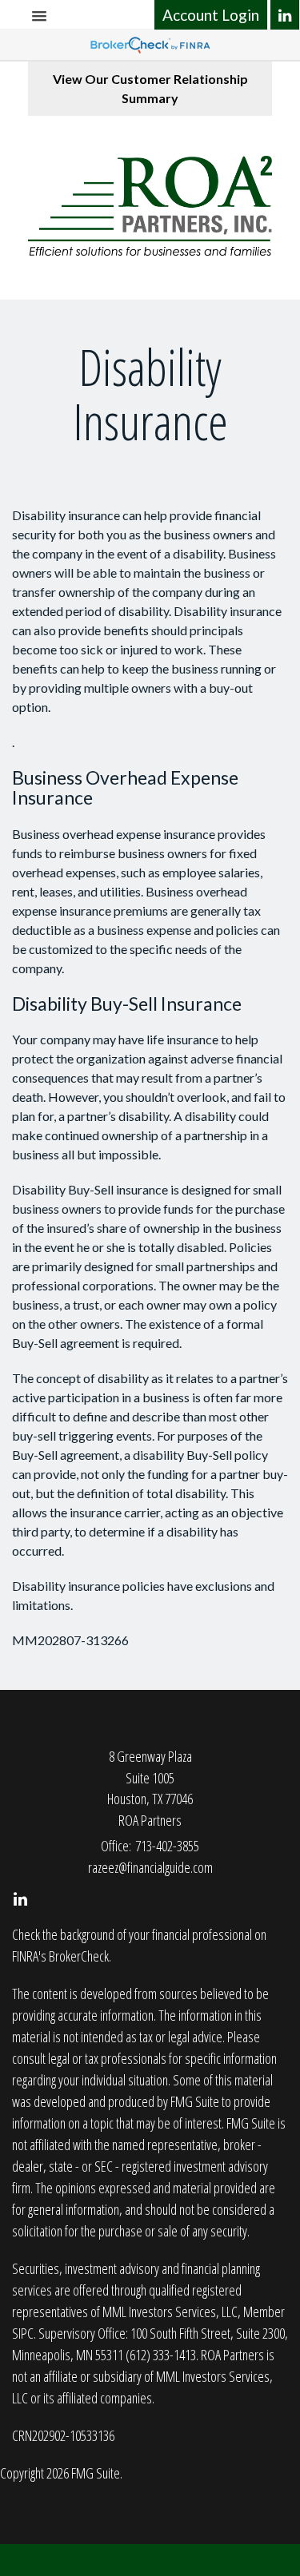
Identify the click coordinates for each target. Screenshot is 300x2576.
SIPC (23, 2333)
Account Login (211, 15)
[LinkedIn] (285, 15)
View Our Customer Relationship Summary (150, 88)
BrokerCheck (79, 1956)
